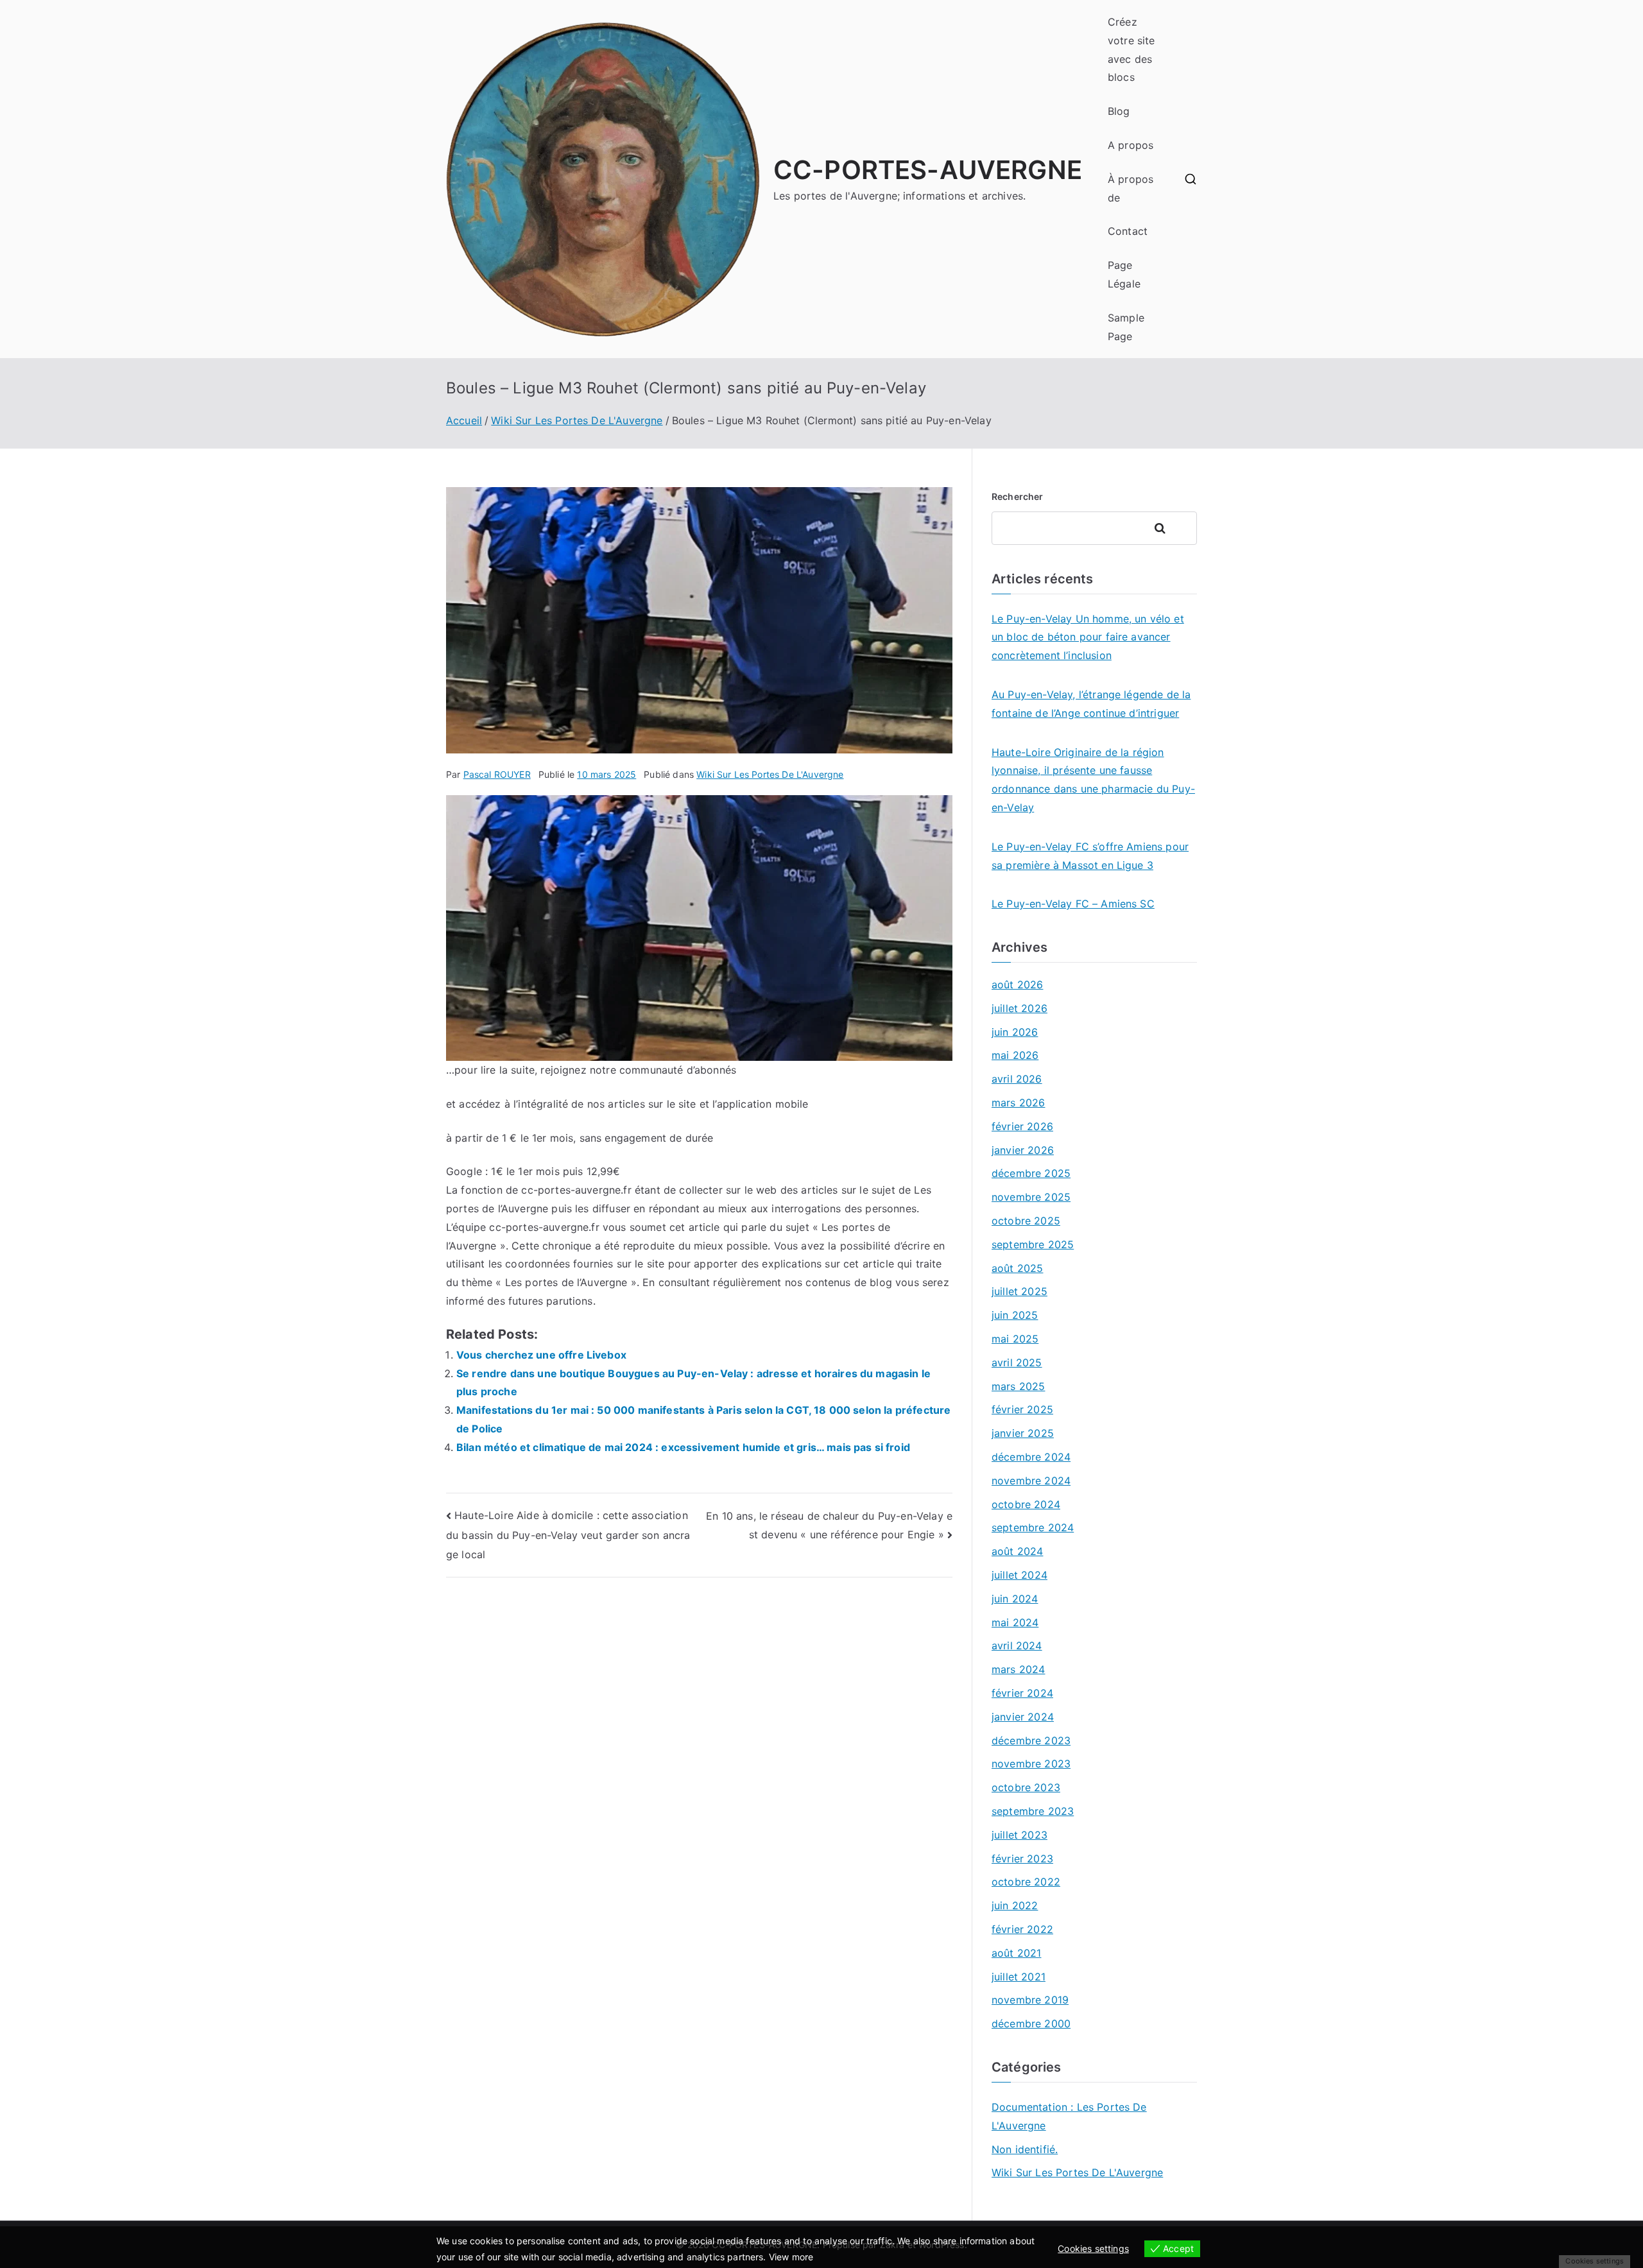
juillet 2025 (1019, 1291)
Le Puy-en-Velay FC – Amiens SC (1073, 904)
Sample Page (1126, 327)
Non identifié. (1025, 2149)
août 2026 (1017, 984)
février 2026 (1022, 1126)
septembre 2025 (1033, 1244)
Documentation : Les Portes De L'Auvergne (1069, 2116)
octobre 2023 (1026, 1787)
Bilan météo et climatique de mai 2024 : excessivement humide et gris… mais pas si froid (683, 1447)
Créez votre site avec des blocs (1131, 49)
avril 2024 (1017, 1645)
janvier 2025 (1023, 1433)
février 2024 (1022, 1693)
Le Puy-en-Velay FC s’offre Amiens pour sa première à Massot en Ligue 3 (1090, 856)
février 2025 (1022, 1409)
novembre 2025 (1031, 1197)
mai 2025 (1015, 1339)
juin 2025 (1015, 1315)
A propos (1131, 145)
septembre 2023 (1033, 1811)
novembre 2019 (1030, 2000)
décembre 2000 (1031, 2023)
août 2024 (1017, 1551)
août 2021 (1016, 1953)
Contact (1128, 231)
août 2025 (1017, 1268)
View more (791, 2257)
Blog (1119, 111)
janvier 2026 (1023, 1150)
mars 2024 (1018, 1669)
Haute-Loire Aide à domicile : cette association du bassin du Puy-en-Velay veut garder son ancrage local (568, 1535)
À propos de (1131, 188)
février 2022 (1022, 1929)
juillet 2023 (1019, 1835)
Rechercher (1018, 496)
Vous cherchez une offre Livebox (541, 1355)
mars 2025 (1018, 1386)
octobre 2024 (1026, 1504)
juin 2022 (1015, 1905)
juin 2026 (1015, 1032)
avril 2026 (1017, 1079)
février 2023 (1022, 1859)
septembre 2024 (1033, 1527)
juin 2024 (1015, 1599)
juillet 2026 (1019, 1008)
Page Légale (1124, 274)
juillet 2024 (1019, 1575)
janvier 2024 (1023, 1717)
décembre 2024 (1031, 1457)
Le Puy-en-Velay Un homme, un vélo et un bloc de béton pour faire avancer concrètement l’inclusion (1088, 637)
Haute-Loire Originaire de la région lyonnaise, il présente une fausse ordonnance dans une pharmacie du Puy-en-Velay (1093, 780)
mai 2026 (1015, 1055)
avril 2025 (1017, 1362)
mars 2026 (1018, 1103)
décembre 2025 (1031, 1173)
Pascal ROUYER (497, 774)
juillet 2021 (1019, 1977)
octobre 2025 (1026, 1221)
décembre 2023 (1031, 1740)
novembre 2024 (1031, 1481)
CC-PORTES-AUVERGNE (928, 170)
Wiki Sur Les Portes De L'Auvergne (770, 774)
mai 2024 (1015, 1622)
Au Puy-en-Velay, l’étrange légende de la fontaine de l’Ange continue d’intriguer (1091, 704)
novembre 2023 (1031, 1764)
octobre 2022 (1026, 1882)
